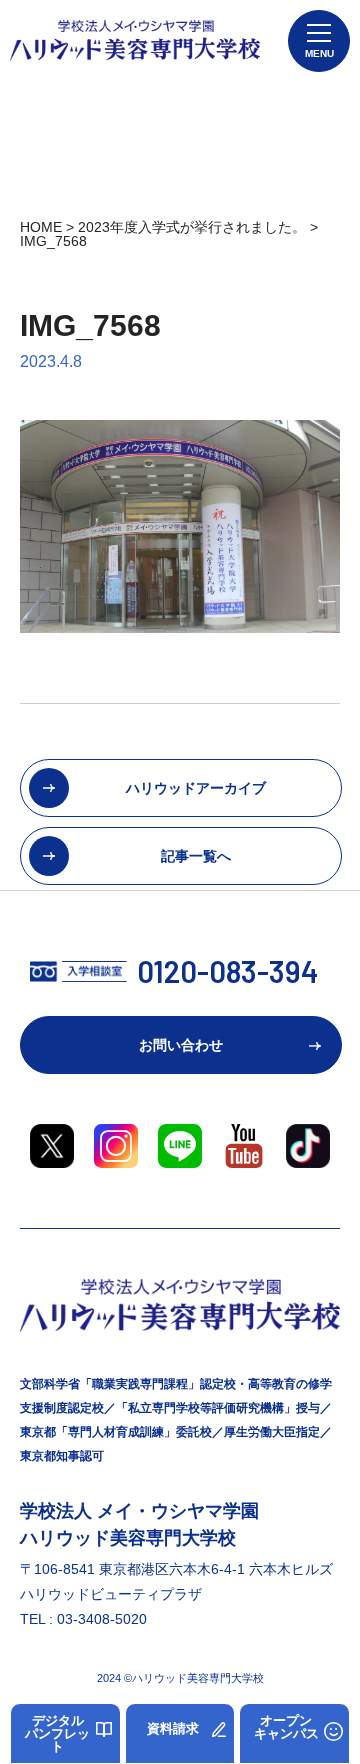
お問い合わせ (181, 1045)
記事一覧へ (196, 856)
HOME (41, 227)
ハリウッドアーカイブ (196, 788)
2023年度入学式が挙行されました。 (192, 227)
